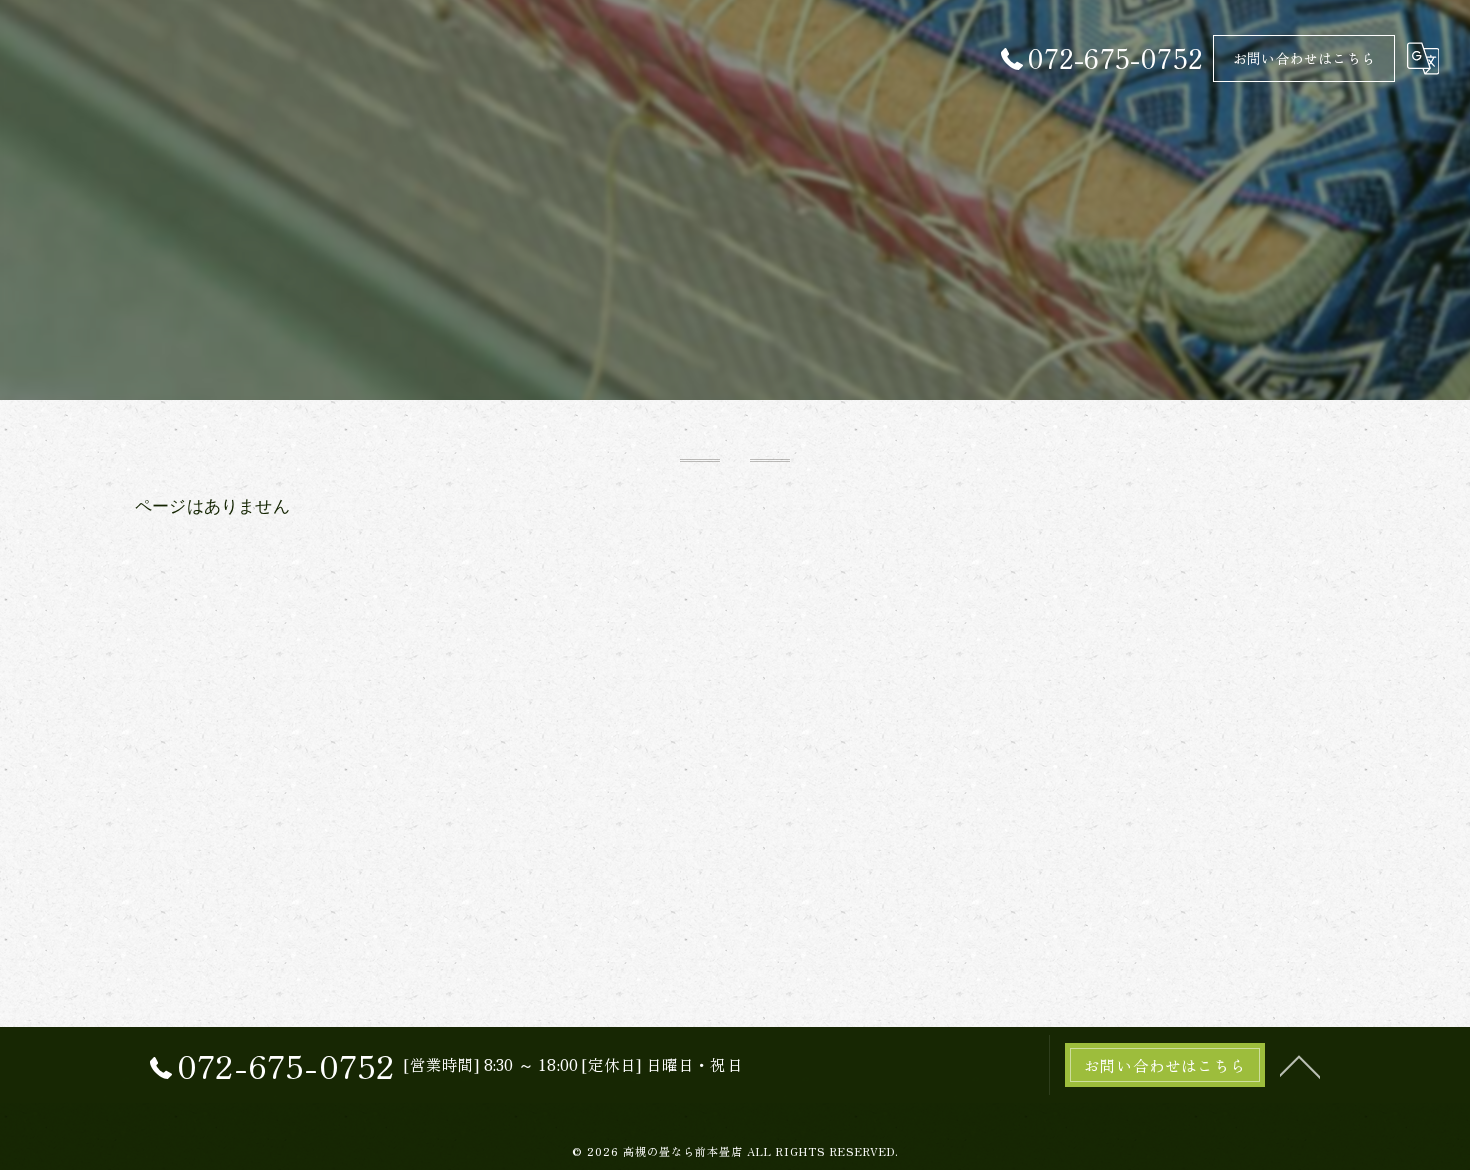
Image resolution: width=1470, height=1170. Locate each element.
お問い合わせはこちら (1304, 58)
